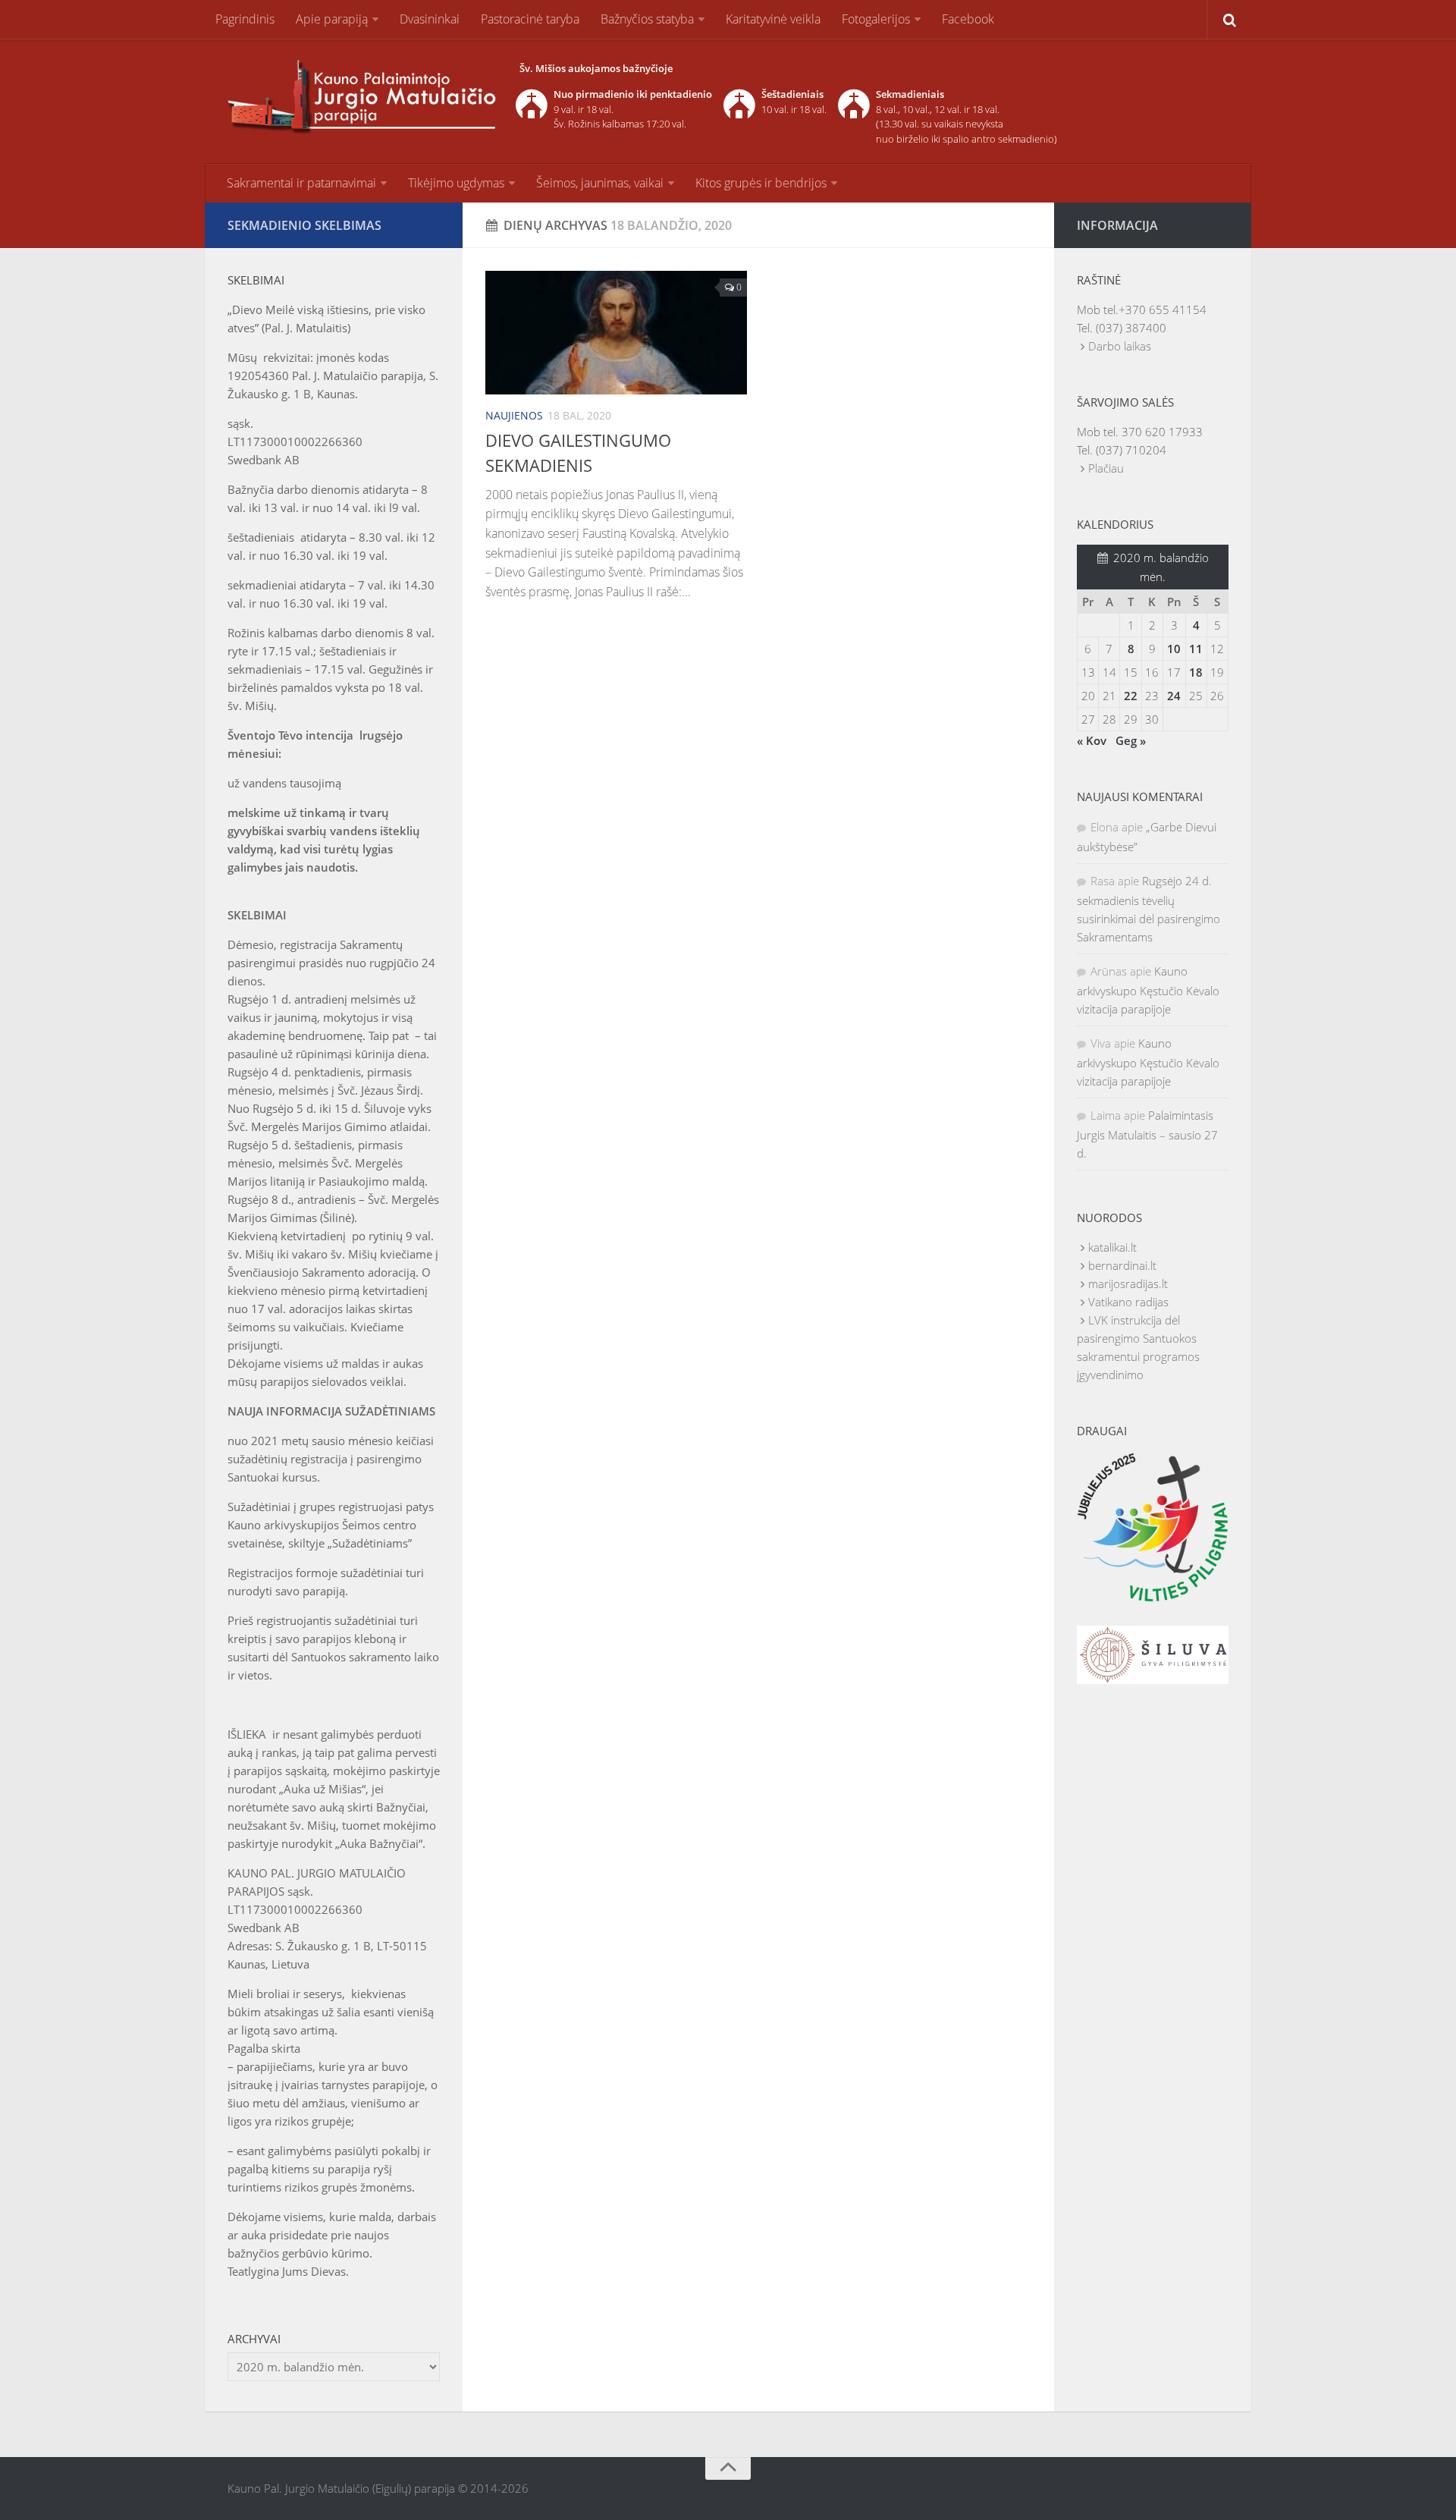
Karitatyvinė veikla (773, 19)
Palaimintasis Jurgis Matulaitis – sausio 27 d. (1147, 1134)
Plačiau (1106, 468)
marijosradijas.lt (1128, 1284)
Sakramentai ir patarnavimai (301, 183)
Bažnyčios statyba (647, 19)
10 (1174, 649)
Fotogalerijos (876, 19)
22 (1131, 696)
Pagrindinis (245, 19)
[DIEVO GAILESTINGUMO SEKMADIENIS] (616, 333)
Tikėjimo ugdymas (456, 183)
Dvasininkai (430, 19)
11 (1196, 649)
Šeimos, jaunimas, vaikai (600, 183)
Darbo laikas (1120, 346)
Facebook (968, 19)
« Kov (1092, 740)
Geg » (1131, 740)
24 (1174, 696)
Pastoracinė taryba (530, 19)
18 (1196, 672)
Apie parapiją (332, 19)
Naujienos (514, 415)
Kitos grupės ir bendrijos (761, 183)
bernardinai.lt (1122, 1265)
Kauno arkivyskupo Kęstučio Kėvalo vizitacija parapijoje (1148, 990)
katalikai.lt (1112, 1247)
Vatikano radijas (1128, 1302)
